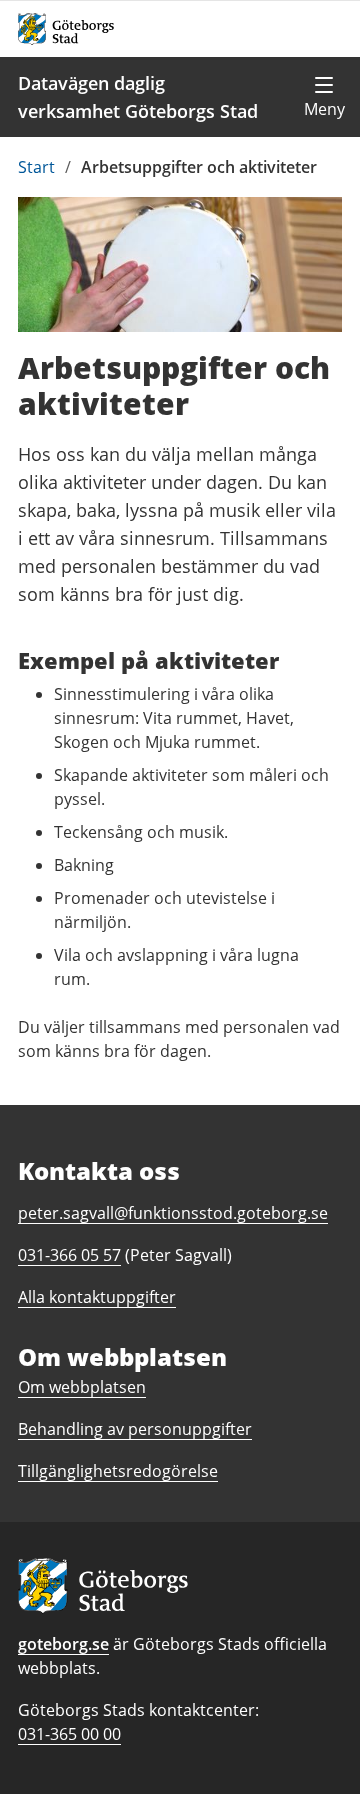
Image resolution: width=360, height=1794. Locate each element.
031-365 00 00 (69, 1734)
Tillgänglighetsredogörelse (118, 1471)
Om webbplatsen (82, 1387)
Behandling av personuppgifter (135, 1429)
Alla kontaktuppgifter (97, 1297)
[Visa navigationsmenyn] (324, 97)
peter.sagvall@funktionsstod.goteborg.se (173, 1213)
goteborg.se (63, 1644)
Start (36, 167)
